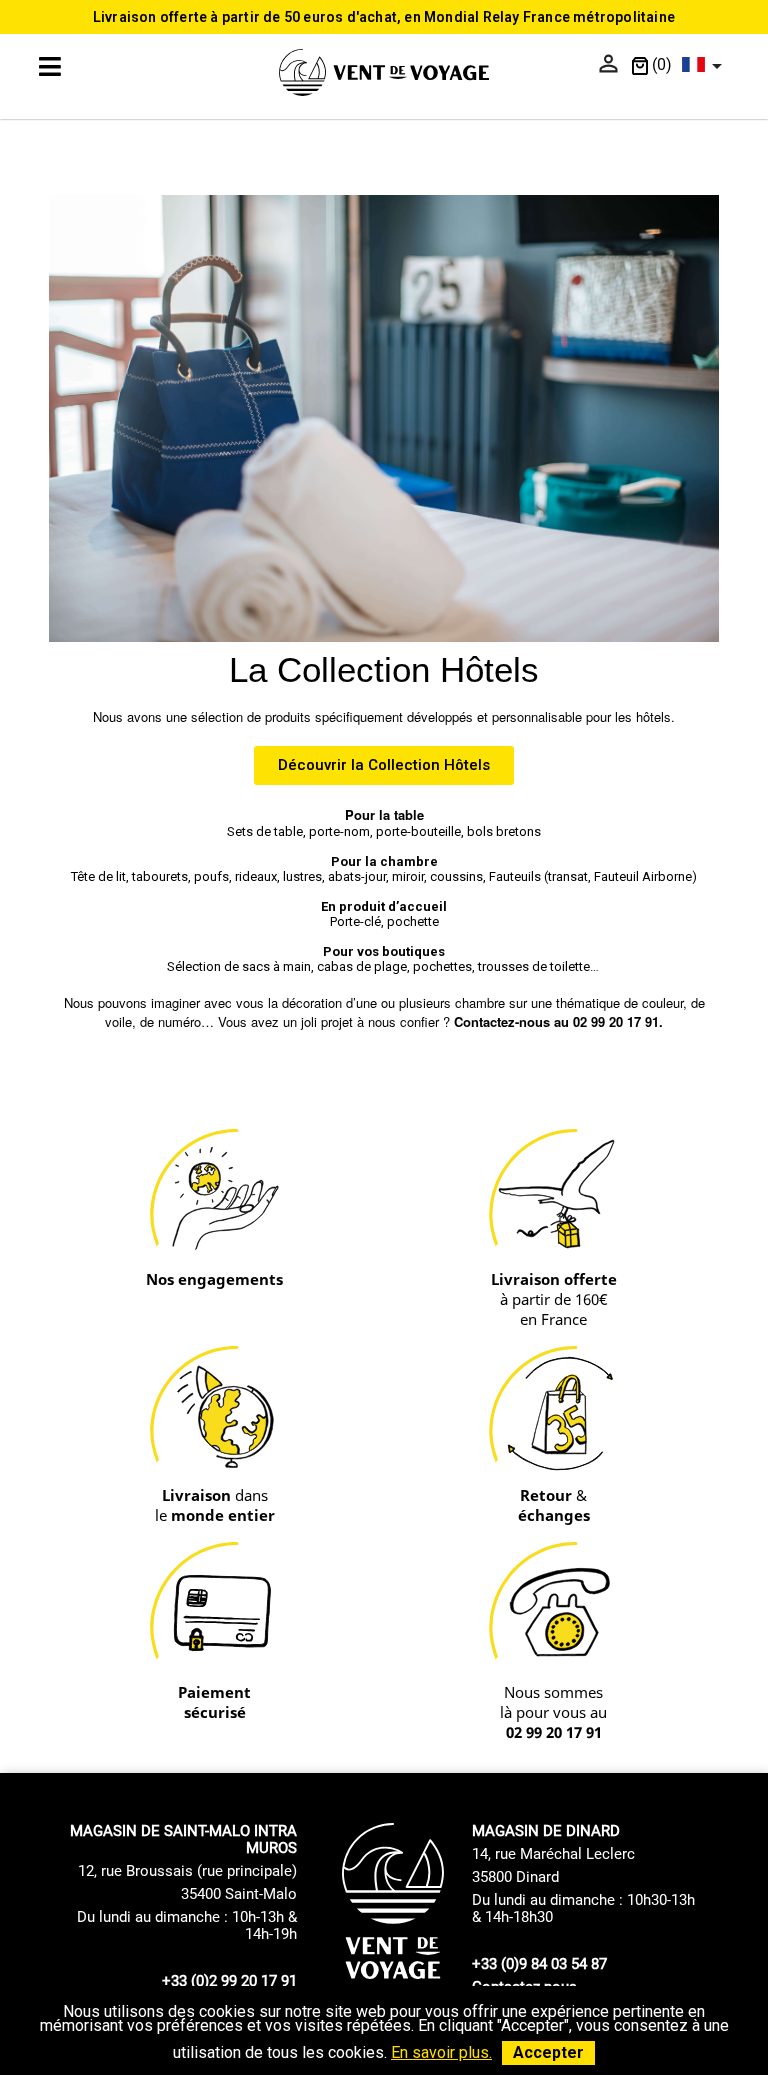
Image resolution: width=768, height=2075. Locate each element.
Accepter (548, 2052)
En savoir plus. (441, 2052)
